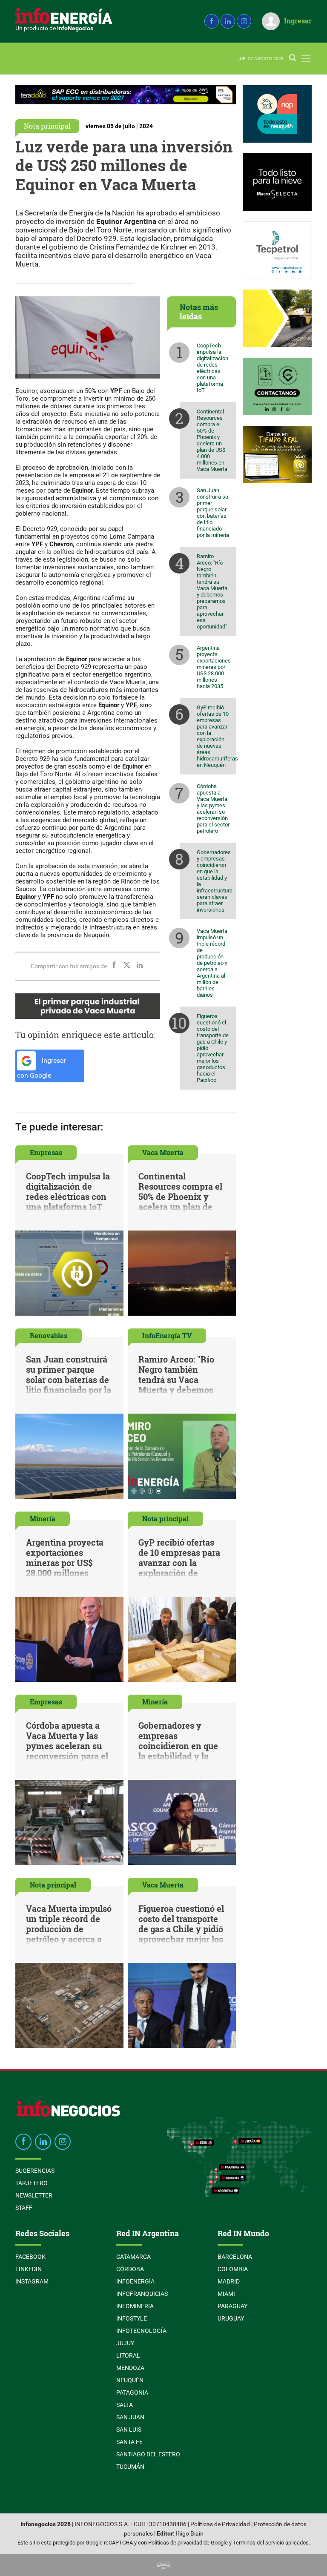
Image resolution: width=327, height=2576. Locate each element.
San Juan (130, 2417)
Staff (24, 2208)
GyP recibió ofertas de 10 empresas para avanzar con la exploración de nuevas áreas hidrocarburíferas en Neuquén (216, 736)
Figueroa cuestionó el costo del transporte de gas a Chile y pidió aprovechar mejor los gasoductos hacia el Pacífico (213, 1048)
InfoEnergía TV (167, 1335)
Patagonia (132, 2392)
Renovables (49, 1335)
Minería (43, 1519)
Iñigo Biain (190, 2534)
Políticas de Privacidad (220, 2524)
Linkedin (29, 2269)
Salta (125, 2405)
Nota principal (47, 126)
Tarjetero (32, 2183)
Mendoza (130, 2368)
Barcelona (235, 2257)
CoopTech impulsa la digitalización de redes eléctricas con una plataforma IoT (212, 368)
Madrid (229, 2281)
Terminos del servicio (258, 2543)
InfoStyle (132, 2318)
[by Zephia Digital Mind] (163, 2565)
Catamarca (133, 2257)
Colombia (233, 2269)
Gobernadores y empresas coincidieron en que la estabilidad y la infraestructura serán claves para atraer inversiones (215, 881)
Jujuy (125, 2343)
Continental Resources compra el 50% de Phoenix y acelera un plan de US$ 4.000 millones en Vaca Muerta (212, 440)
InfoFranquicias (142, 2294)
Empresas (46, 1152)
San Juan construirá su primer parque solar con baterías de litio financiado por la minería (213, 513)
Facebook (30, 2257)
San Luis (129, 2430)
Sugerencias (35, 2171)
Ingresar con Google (42, 1068)
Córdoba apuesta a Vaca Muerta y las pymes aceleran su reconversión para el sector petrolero (213, 809)
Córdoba (130, 2269)
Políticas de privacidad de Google (188, 2543)
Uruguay (231, 2318)
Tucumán (130, 2467)
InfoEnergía (135, 2281)
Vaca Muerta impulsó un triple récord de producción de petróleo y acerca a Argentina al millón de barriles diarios (212, 963)
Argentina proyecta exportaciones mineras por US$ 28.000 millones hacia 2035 (214, 667)
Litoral (128, 2355)
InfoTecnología (141, 2331)
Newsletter (34, 2195)
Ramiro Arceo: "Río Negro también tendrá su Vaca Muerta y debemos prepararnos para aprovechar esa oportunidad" (212, 591)
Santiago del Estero (148, 2454)
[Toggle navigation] (306, 59)
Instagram (32, 2281)
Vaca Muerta (163, 1152)
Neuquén (130, 2380)
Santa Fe (129, 2442)
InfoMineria (135, 2306)
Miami (226, 2294)
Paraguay (232, 2306)
